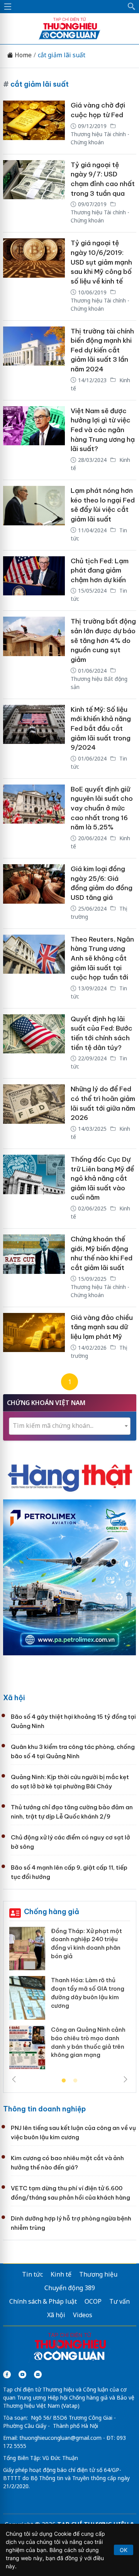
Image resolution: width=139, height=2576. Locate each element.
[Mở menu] (8, 7)
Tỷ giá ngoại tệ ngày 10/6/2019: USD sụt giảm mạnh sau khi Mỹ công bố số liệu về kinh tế (101, 262)
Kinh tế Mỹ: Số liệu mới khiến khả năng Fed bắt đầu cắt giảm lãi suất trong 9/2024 (101, 729)
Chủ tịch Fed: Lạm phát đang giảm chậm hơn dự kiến (100, 570)
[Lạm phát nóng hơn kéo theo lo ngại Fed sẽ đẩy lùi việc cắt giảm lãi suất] (34, 515)
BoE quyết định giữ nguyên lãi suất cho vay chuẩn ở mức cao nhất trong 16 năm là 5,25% (102, 808)
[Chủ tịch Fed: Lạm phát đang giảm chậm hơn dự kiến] (34, 581)
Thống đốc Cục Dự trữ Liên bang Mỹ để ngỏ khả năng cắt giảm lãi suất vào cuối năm (102, 1179)
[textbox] (70, 1426)
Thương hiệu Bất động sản (99, 683)
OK (124, 2550)
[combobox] (70, 1426)
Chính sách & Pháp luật (43, 2301)
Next (125, 2079)
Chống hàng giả (52, 1912)
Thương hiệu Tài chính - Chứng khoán (100, 138)
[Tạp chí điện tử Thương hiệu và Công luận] (70, 2347)
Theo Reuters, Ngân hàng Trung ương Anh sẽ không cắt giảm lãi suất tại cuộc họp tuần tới (102, 958)
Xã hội (14, 1698)
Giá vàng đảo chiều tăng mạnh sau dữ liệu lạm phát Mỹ (102, 1327)
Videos (83, 2315)
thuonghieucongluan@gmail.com (60, 2438)
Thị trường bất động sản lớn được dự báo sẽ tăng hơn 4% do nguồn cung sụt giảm (103, 640)
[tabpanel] (70, 2001)
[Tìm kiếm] (132, 7)
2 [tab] (75, 2081)
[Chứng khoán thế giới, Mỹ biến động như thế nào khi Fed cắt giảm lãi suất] (34, 1268)
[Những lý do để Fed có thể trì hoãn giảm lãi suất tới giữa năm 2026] (34, 1114)
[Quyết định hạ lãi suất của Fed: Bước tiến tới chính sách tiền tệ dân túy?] (34, 1044)
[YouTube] (22, 2374)
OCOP (93, 2301)
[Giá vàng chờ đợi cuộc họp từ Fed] (34, 124)
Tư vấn (120, 2301)
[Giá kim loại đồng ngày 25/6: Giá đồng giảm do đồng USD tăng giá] (34, 893)
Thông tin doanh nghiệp (44, 2109)
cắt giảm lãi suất (62, 55)
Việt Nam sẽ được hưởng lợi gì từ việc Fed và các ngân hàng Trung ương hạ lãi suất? (103, 430)
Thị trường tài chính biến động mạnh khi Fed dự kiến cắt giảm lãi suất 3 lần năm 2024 (102, 350)
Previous (14, 2079)
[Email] (38, 2374)
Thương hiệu (98, 2274)
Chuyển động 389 (70, 2288)
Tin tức (32, 2274)
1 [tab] (64, 2081)
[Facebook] (7, 2374)
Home (22, 55)
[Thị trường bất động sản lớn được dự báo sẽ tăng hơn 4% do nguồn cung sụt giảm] (34, 655)
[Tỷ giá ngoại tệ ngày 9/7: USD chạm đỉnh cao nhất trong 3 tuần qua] (34, 193)
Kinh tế (61, 2274)
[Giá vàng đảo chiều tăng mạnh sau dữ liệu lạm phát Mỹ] (34, 1337)
